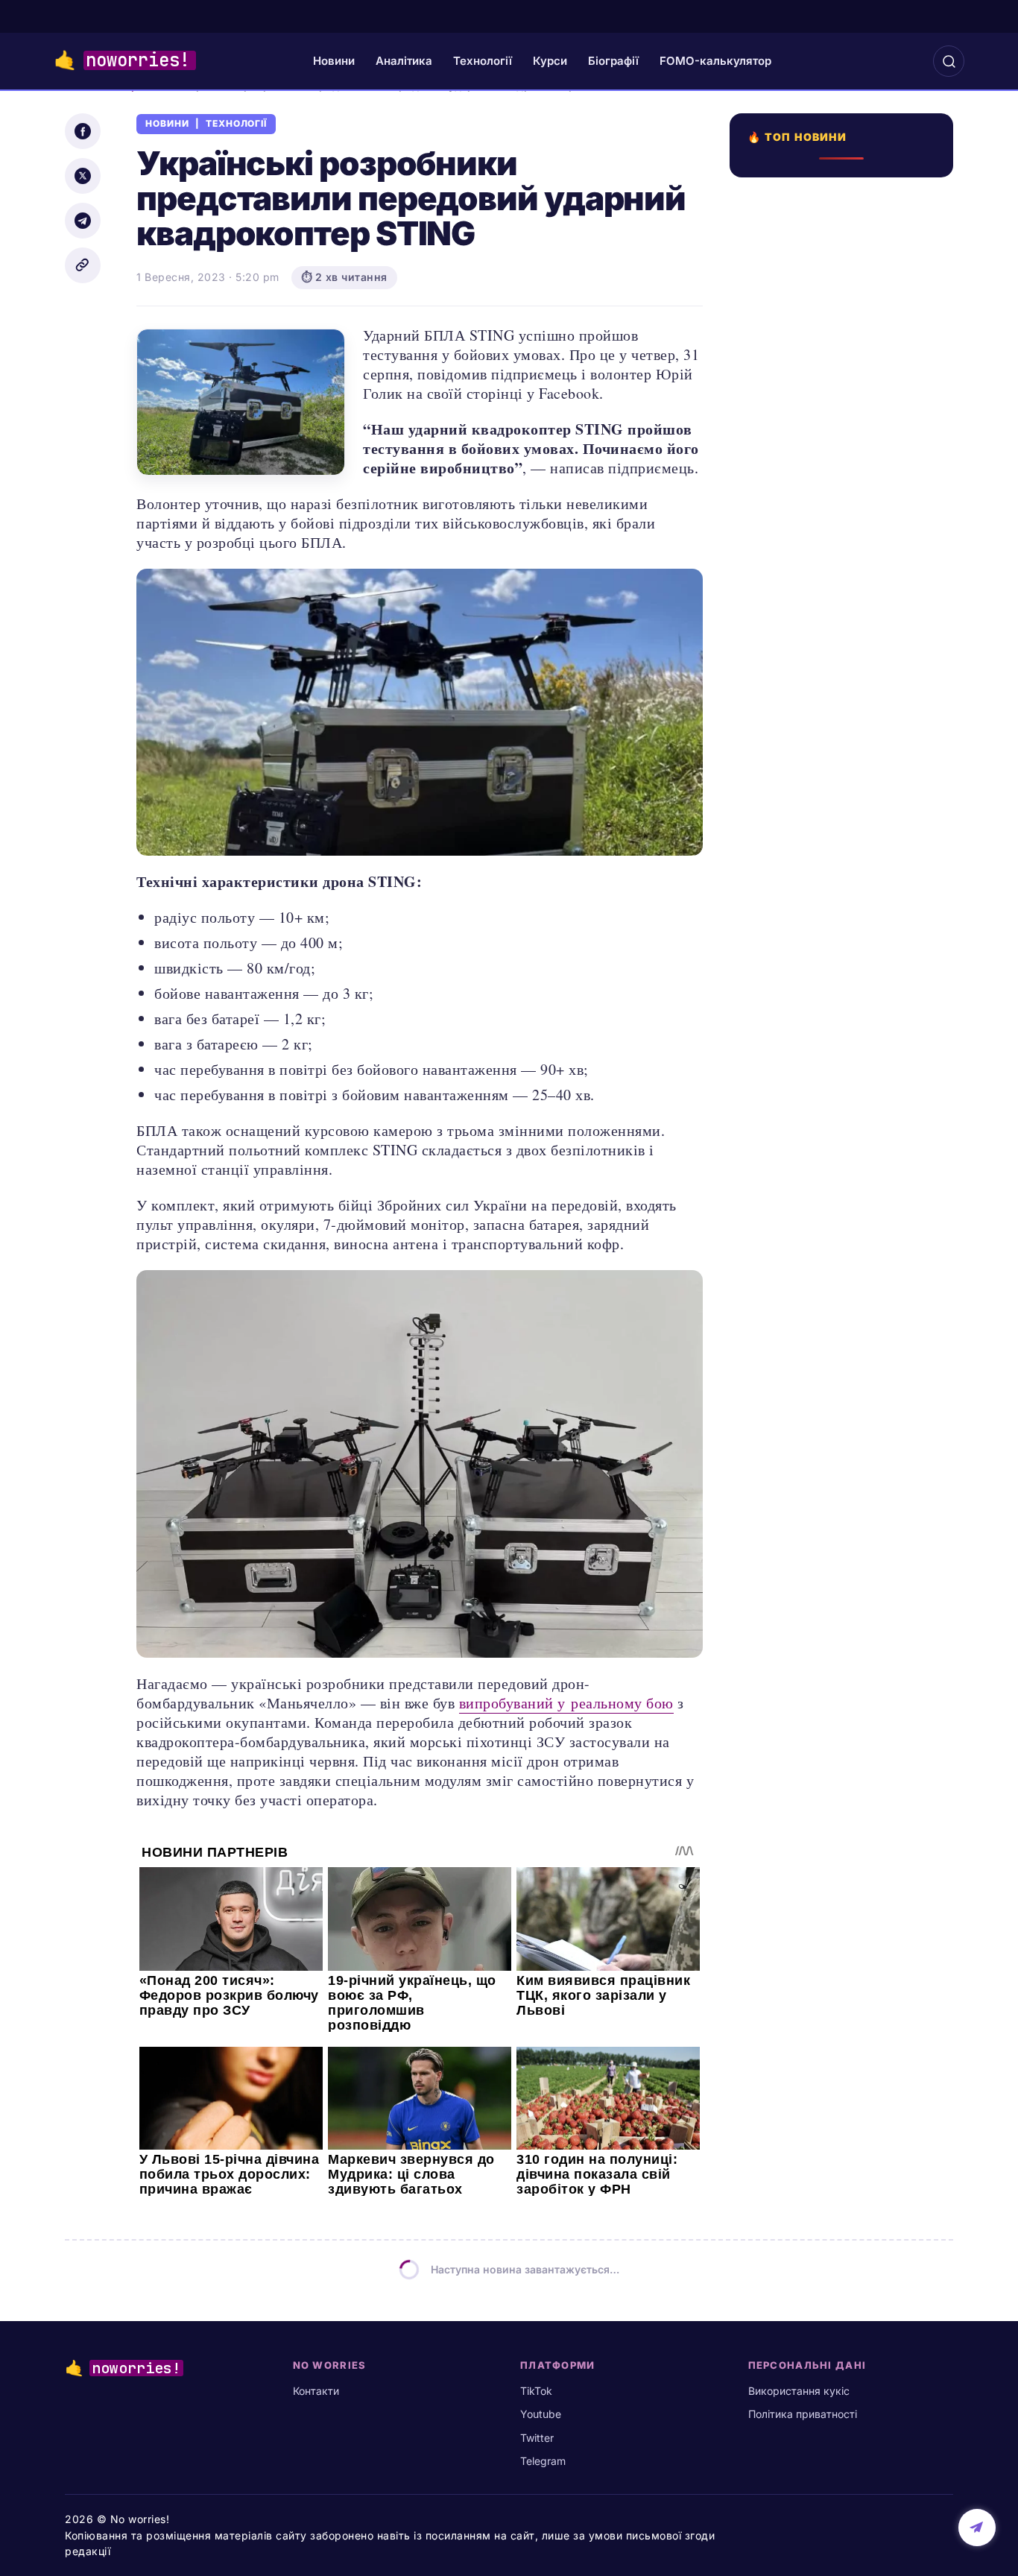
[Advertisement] (846, 721)
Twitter (537, 2438)
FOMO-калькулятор (715, 61)
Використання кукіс (799, 2391)
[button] (949, 61)
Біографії (613, 61)
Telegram (543, 2461)
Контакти (316, 2391)
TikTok (536, 2391)
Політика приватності (803, 2414)
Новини (334, 61)
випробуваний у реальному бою (566, 1703)
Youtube (541, 2414)
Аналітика (404, 61)
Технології (483, 61)
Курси (550, 61)
